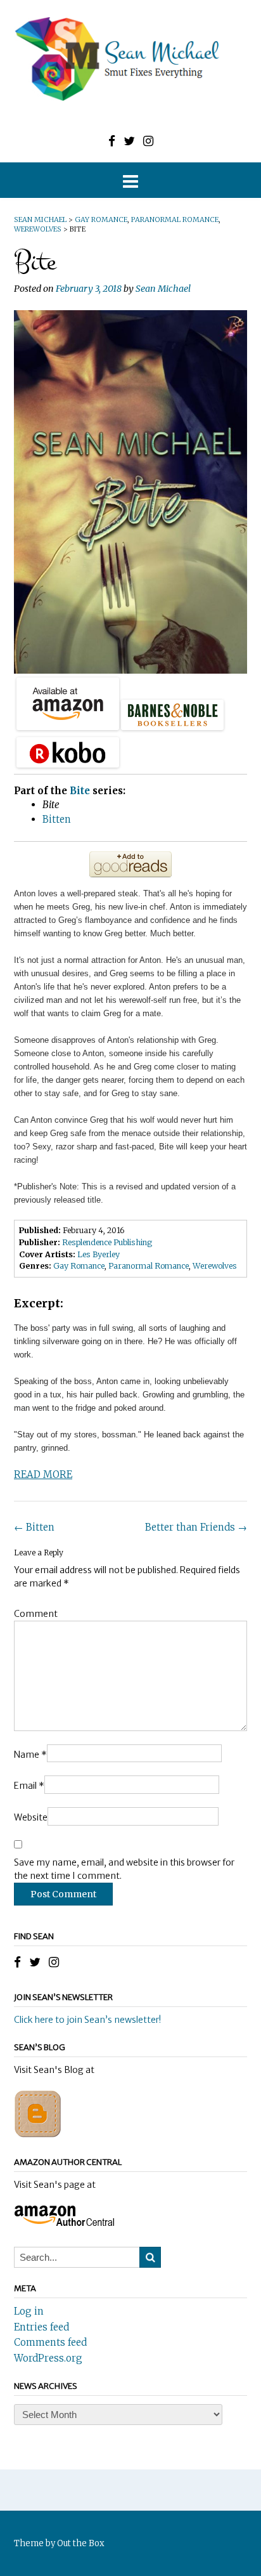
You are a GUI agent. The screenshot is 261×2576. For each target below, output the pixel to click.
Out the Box (81, 2543)
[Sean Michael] (130, 59)
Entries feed (41, 2327)
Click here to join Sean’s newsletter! (87, 2020)
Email (29, 1786)
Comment (36, 1614)
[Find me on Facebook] (112, 141)
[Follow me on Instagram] (148, 141)
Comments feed (50, 2342)
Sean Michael (163, 289)
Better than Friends (196, 1527)
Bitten (34, 1527)
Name (30, 1755)
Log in (29, 2311)
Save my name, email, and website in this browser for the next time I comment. (124, 1869)
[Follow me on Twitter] (129, 141)
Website (31, 1817)
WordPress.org (48, 2358)
